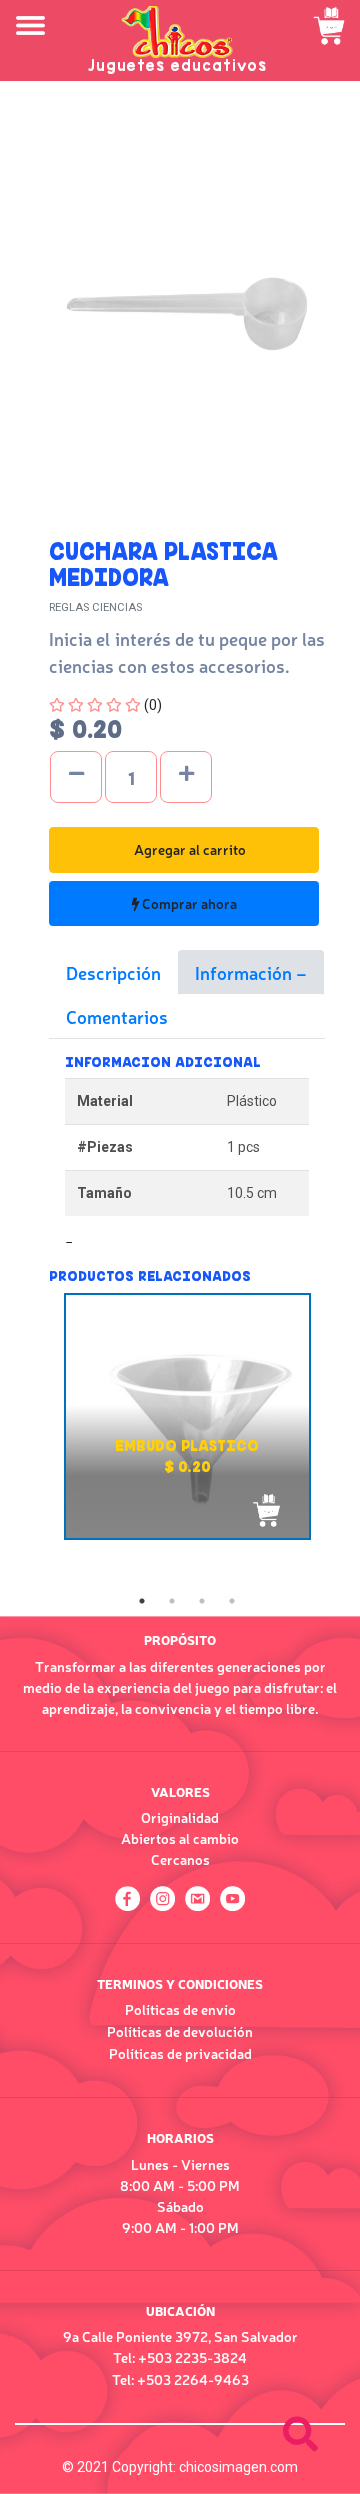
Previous (34, 1439)
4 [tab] (232, 1601)
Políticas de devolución (180, 2031)
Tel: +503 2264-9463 (180, 2379)
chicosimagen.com (238, 2467)
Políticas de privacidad (180, 2053)
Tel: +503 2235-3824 (180, 2357)
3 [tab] (202, 1601)
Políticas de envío (180, 2009)
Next (340, 1439)
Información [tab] (245, 972)
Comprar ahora (188, 903)
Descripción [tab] (113, 972)
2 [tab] (172, 1601)
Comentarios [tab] (117, 1016)
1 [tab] (142, 1601)
